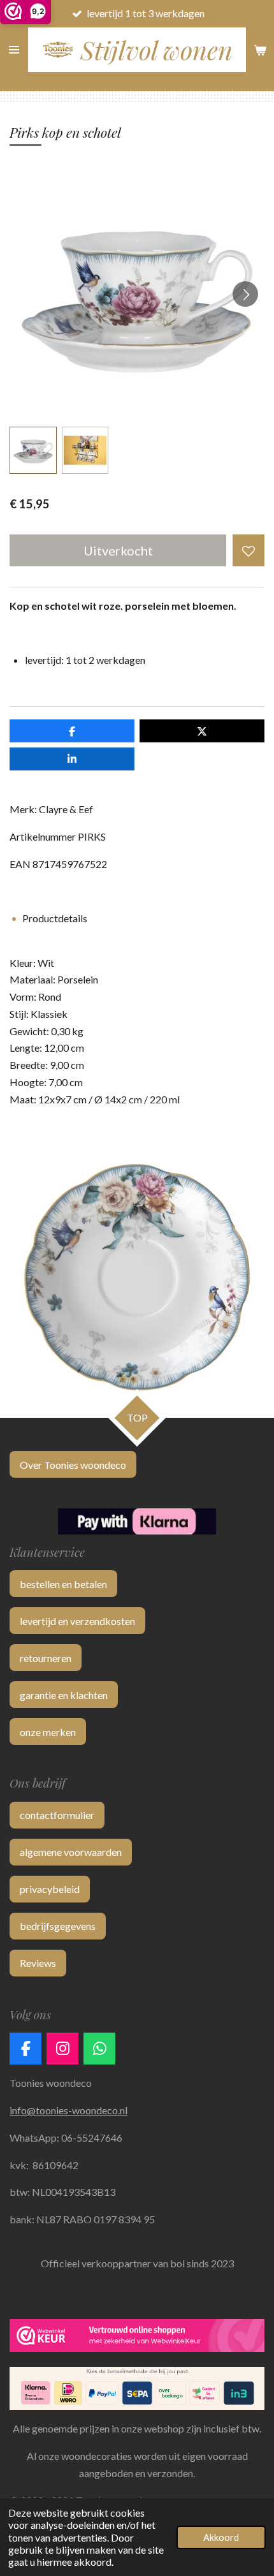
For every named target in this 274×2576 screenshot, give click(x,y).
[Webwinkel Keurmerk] (137, 2338)
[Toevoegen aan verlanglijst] (249, 550)
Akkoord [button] (221, 2537)
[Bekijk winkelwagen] (260, 50)
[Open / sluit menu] (14, 50)
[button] (33, 450)
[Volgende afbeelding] (245, 294)
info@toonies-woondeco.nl (68, 2110)
